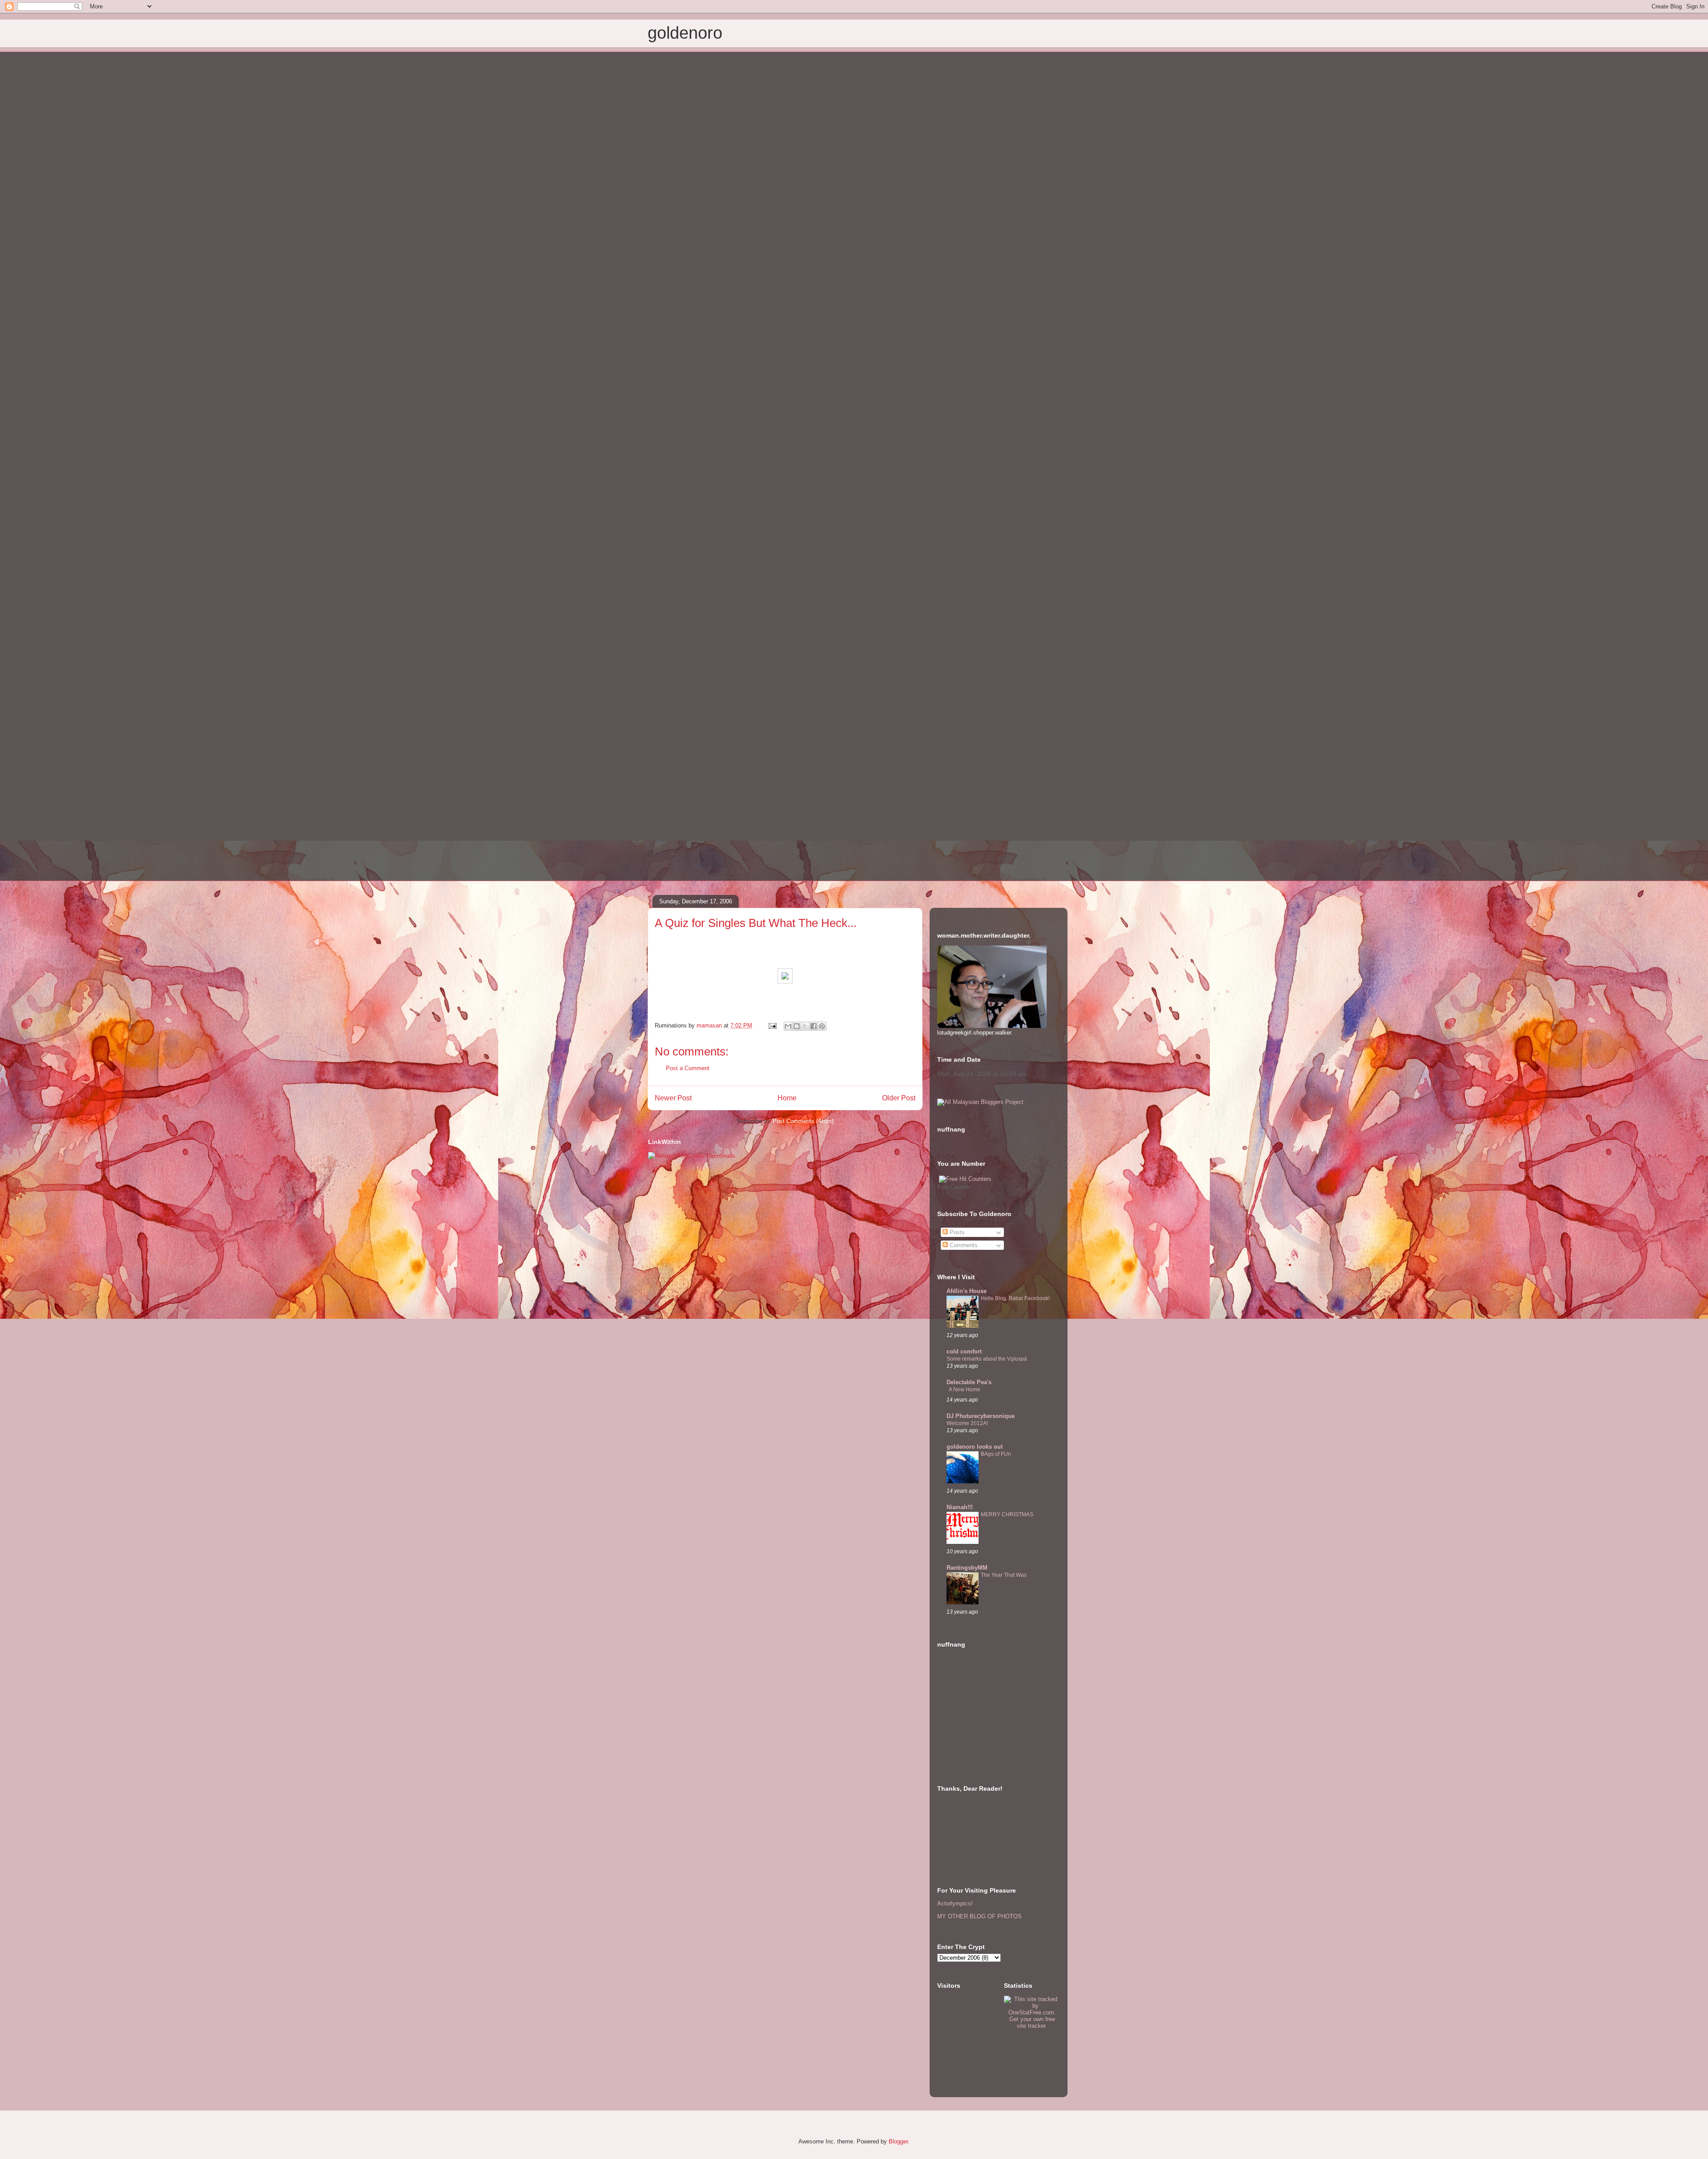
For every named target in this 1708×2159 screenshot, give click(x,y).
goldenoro (685, 33)
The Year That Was (1004, 1575)
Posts (956, 1232)
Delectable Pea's (969, 1382)
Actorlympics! (955, 1903)
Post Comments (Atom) (803, 1121)
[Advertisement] (982, 1719)
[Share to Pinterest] (822, 1026)
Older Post (899, 1098)
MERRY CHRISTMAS (1007, 1515)
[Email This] (788, 1026)
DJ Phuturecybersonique (981, 1416)
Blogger (898, 2141)
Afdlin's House (967, 1291)
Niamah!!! (960, 1507)
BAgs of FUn (996, 1454)
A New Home (965, 1390)
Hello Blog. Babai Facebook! (1015, 1298)
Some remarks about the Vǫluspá (987, 1359)
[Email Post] (772, 1025)
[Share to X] (805, 1026)
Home (787, 1098)
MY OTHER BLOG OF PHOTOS (979, 1916)
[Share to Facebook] (814, 1026)
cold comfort (964, 1351)
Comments (963, 1245)
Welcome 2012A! (967, 1423)
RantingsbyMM (967, 1568)
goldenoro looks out (975, 1447)
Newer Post (673, 1098)
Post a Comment (688, 1068)
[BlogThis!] (797, 1026)
